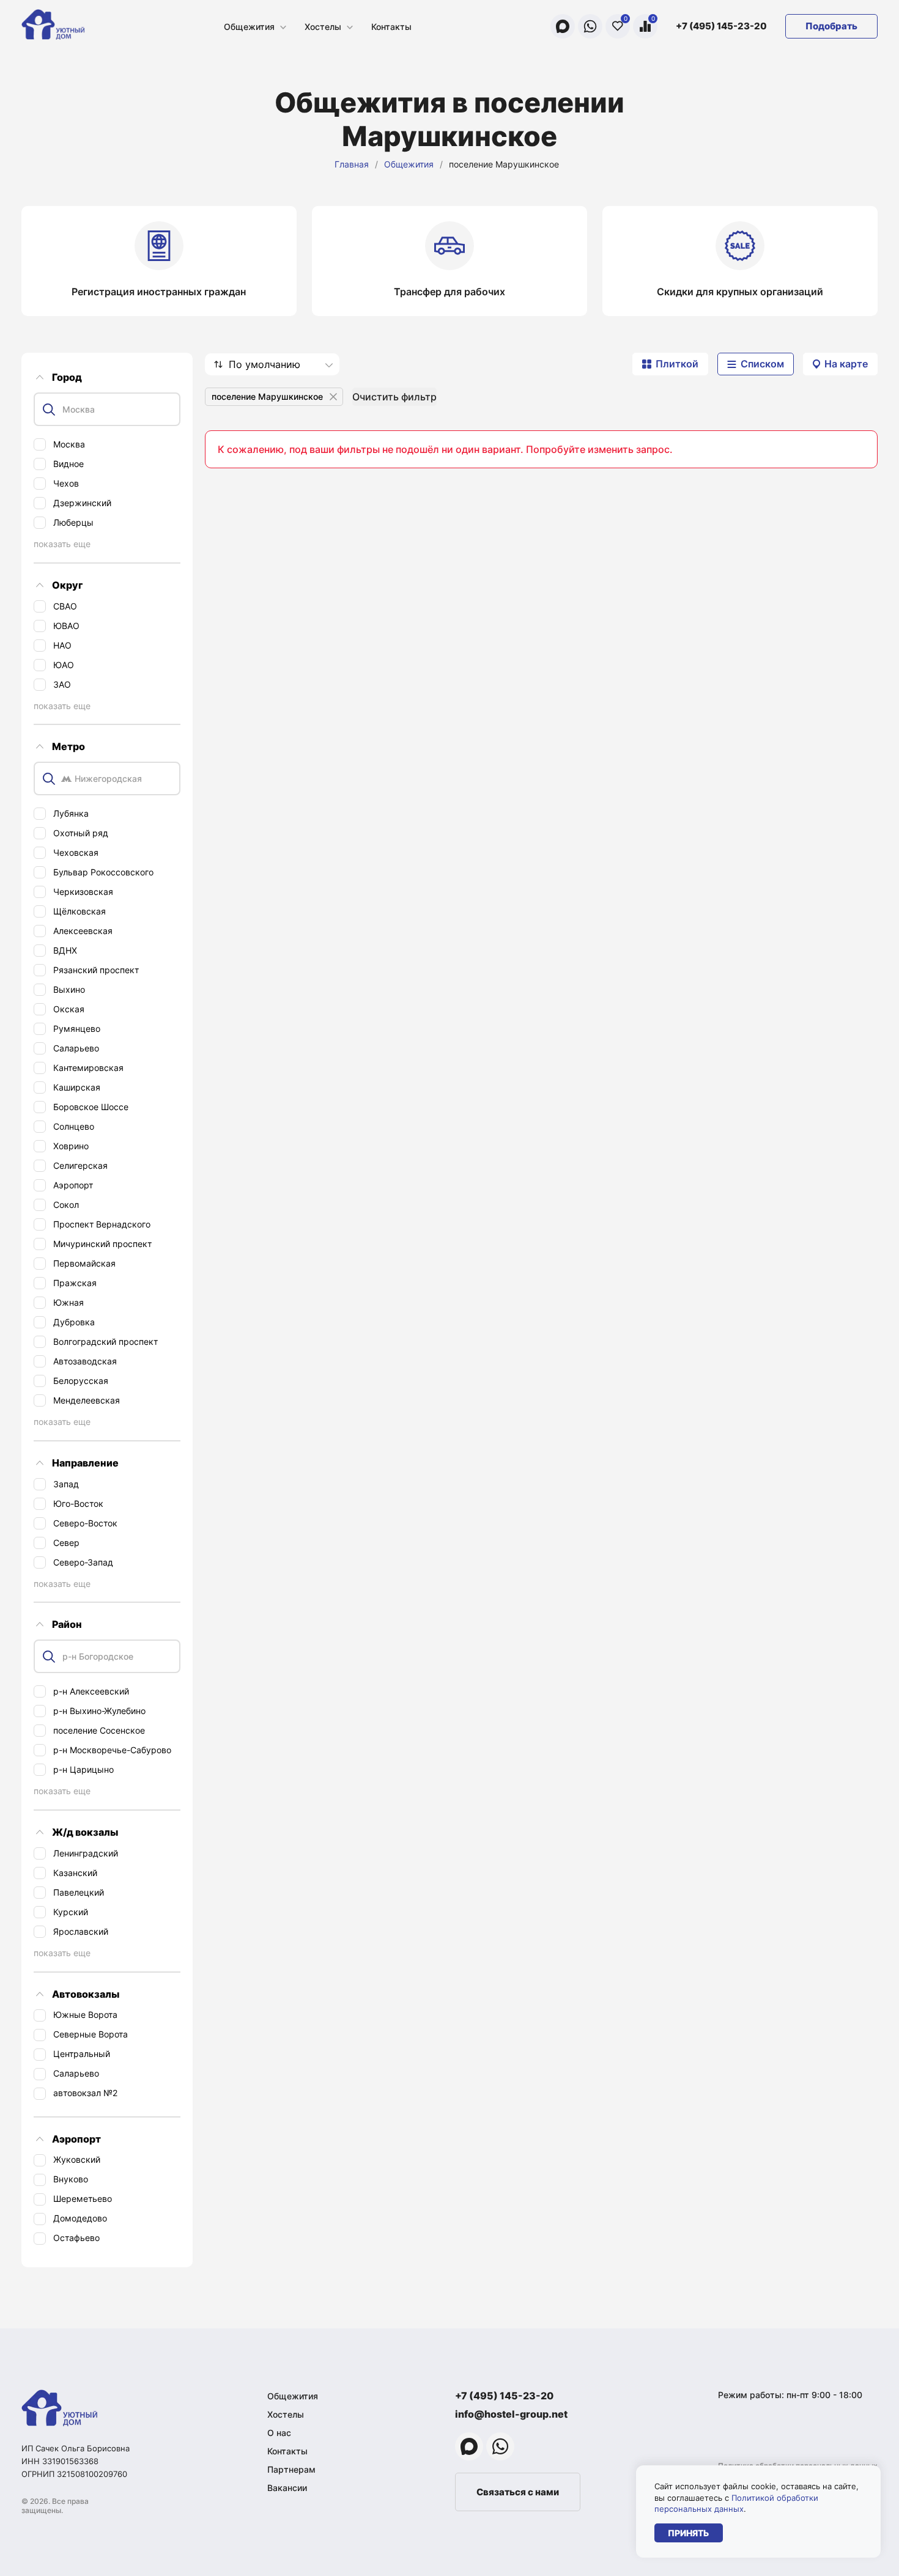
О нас (279, 2433)
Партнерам (291, 2469)
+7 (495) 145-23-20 (721, 26)
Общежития (249, 27)
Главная (352, 164)
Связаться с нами (518, 2492)
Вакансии (287, 2488)
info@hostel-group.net (511, 2414)
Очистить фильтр (394, 397)
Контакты (391, 27)
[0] (618, 26)
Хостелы (323, 27)
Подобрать (831, 26)
